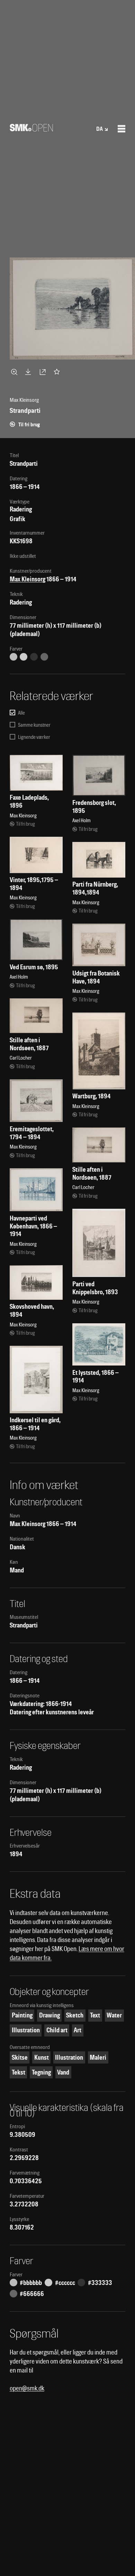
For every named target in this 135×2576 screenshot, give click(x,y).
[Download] (29, 372)
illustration (26, 2030)
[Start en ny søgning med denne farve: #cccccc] (24, 657)
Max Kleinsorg (28, 579)
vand (63, 2072)
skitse (20, 2057)
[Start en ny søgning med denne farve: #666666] (44, 657)
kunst (42, 2057)
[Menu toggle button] (121, 129)
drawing (49, 2015)
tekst (19, 2072)
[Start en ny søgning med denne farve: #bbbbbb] (13, 657)
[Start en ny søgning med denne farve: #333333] (34, 657)
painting (22, 2015)
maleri (98, 2057)
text (95, 2015)
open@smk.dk (27, 2388)
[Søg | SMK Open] (31, 129)
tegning (41, 2072)
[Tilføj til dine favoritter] (58, 372)
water (114, 2015)
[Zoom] (15, 372)
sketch (75, 2015)
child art (57, 2030)
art (78, 2030)
